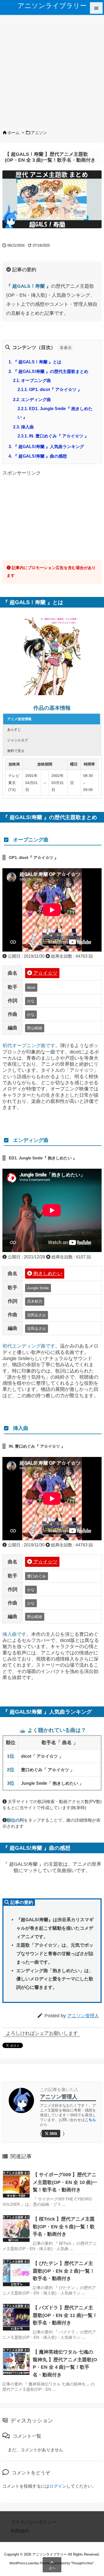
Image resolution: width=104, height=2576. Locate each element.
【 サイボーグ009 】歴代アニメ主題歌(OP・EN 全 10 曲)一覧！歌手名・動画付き (65, 2182)
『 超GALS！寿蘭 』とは (35, 362)
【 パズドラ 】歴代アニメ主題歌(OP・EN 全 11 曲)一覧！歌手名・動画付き (65, 2315)
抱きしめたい (47, 1274)
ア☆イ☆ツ (45, 973)
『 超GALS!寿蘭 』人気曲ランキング (46, 447)
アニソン (39, 133)
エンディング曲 (32, 400)
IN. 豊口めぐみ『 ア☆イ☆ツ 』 (53, 436)
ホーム (13, 133)
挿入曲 (23, 427)
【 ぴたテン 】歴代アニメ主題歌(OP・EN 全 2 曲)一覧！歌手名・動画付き (64, 2271)
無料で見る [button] (16, 751)
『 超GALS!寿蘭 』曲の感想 (38, 456)
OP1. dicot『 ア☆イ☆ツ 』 (50, 390)
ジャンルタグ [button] (18, 740)
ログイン (58, 2486)
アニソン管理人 (83, 2016)
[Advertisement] (52, 70)
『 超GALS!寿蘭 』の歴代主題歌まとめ (48, 371)
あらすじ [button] (14, 730)
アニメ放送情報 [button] (19, 719)
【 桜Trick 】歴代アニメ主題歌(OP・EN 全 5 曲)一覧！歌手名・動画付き (64, 2227)
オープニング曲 (32, 380)
